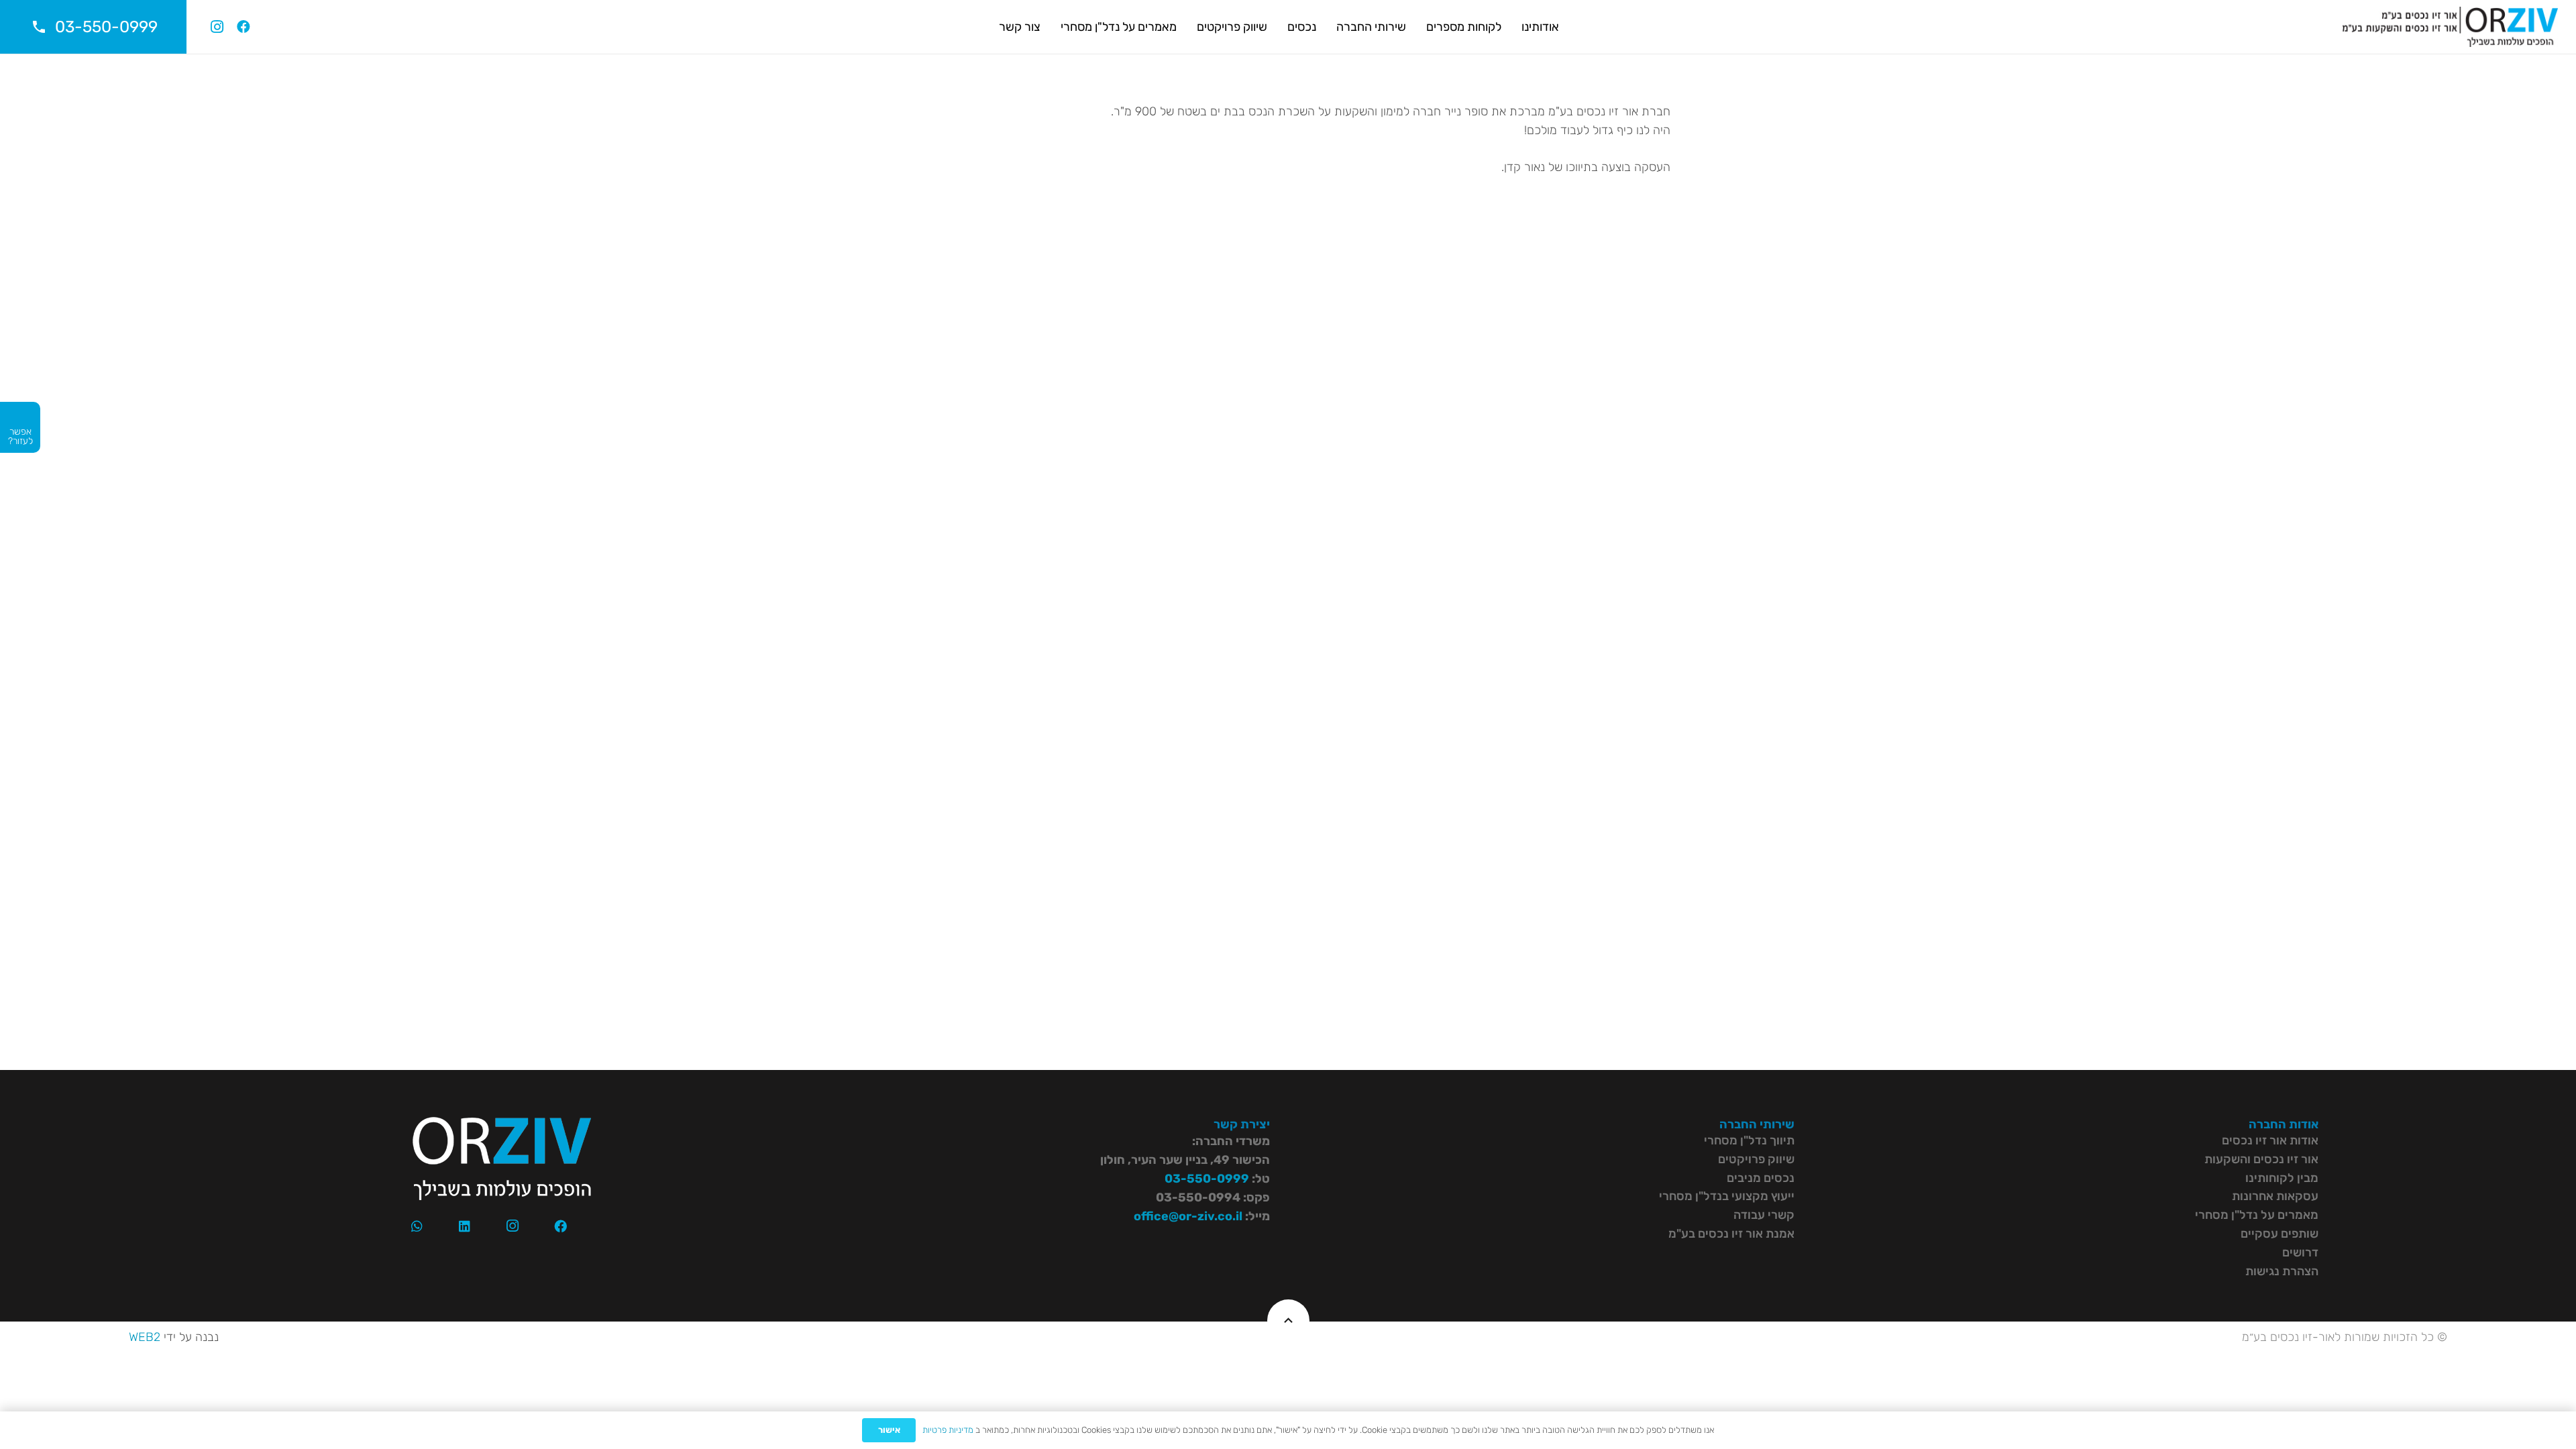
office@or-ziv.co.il (1188, 1216)
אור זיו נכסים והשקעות (2261, 1159)
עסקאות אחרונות (2275, 1196)
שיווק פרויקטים (1756, 1159)
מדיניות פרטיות (948, 1430)
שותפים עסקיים (2279, 1234)
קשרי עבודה (1764, 1215)
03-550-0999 (1207, 1179)
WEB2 (145, 1337)
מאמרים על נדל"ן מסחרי (2257, 1215)
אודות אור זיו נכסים (2270, 1140)
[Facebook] (244, 27)
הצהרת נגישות (2282, 1271)
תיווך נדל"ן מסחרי (1749, 1140)
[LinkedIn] (465, 1226)
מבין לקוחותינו (2282, 1178)
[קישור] (2450, 27)
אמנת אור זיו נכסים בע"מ (1731, 1234)
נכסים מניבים (1761, 1178)
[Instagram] (217, 27)
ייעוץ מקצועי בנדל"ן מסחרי (1727, 1196)
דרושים (2300, 1252)
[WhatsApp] (417, 1226)
